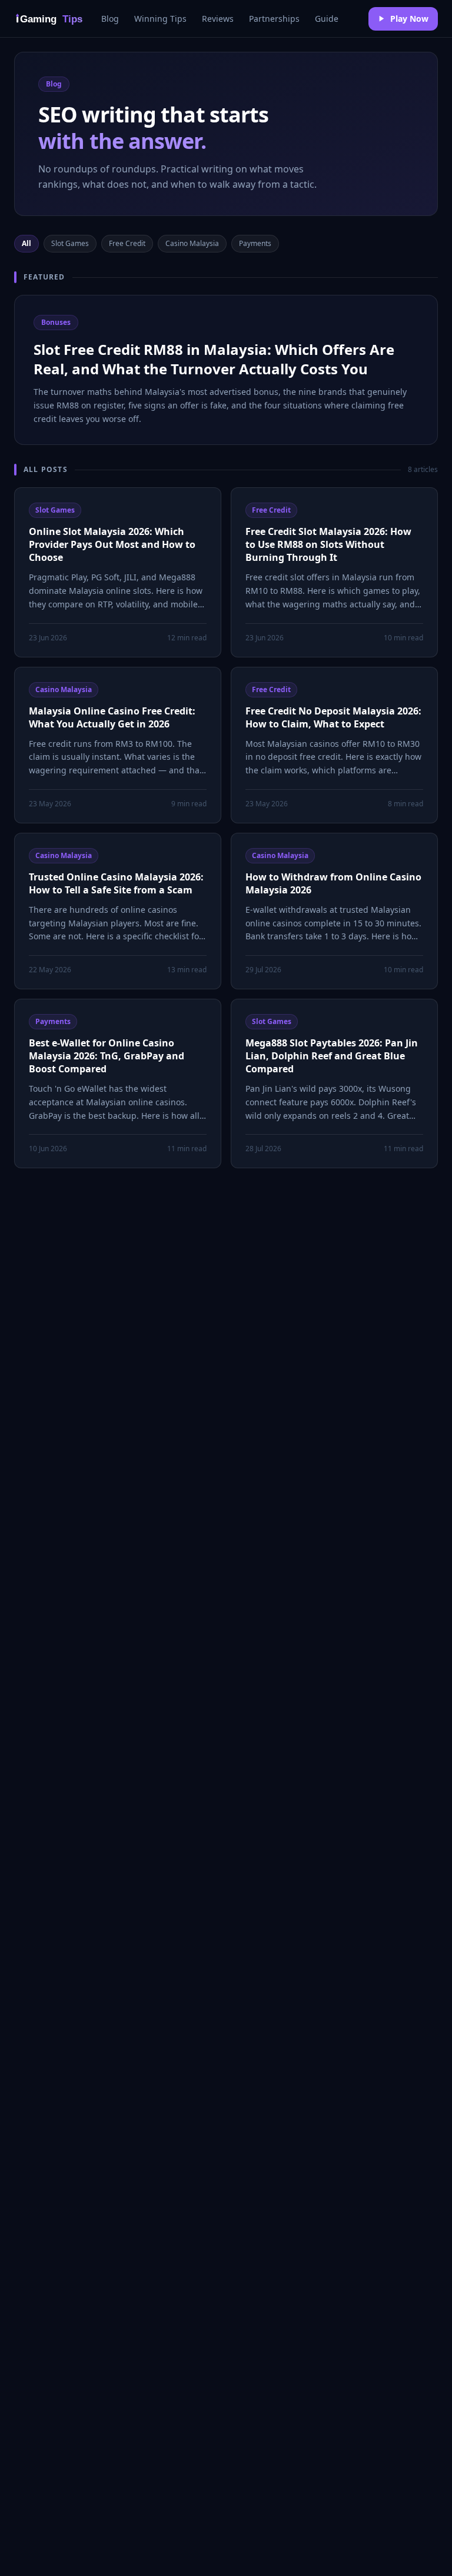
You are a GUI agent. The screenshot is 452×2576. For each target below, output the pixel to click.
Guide (327, 19)
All (26, 243)
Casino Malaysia (192, 243)
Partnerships (274, 19)
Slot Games (70, 243)
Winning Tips (160, 19)
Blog (110, 19)
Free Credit (127, 243)
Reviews (218, 19)
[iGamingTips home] (51, 19)
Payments (255, 243)
